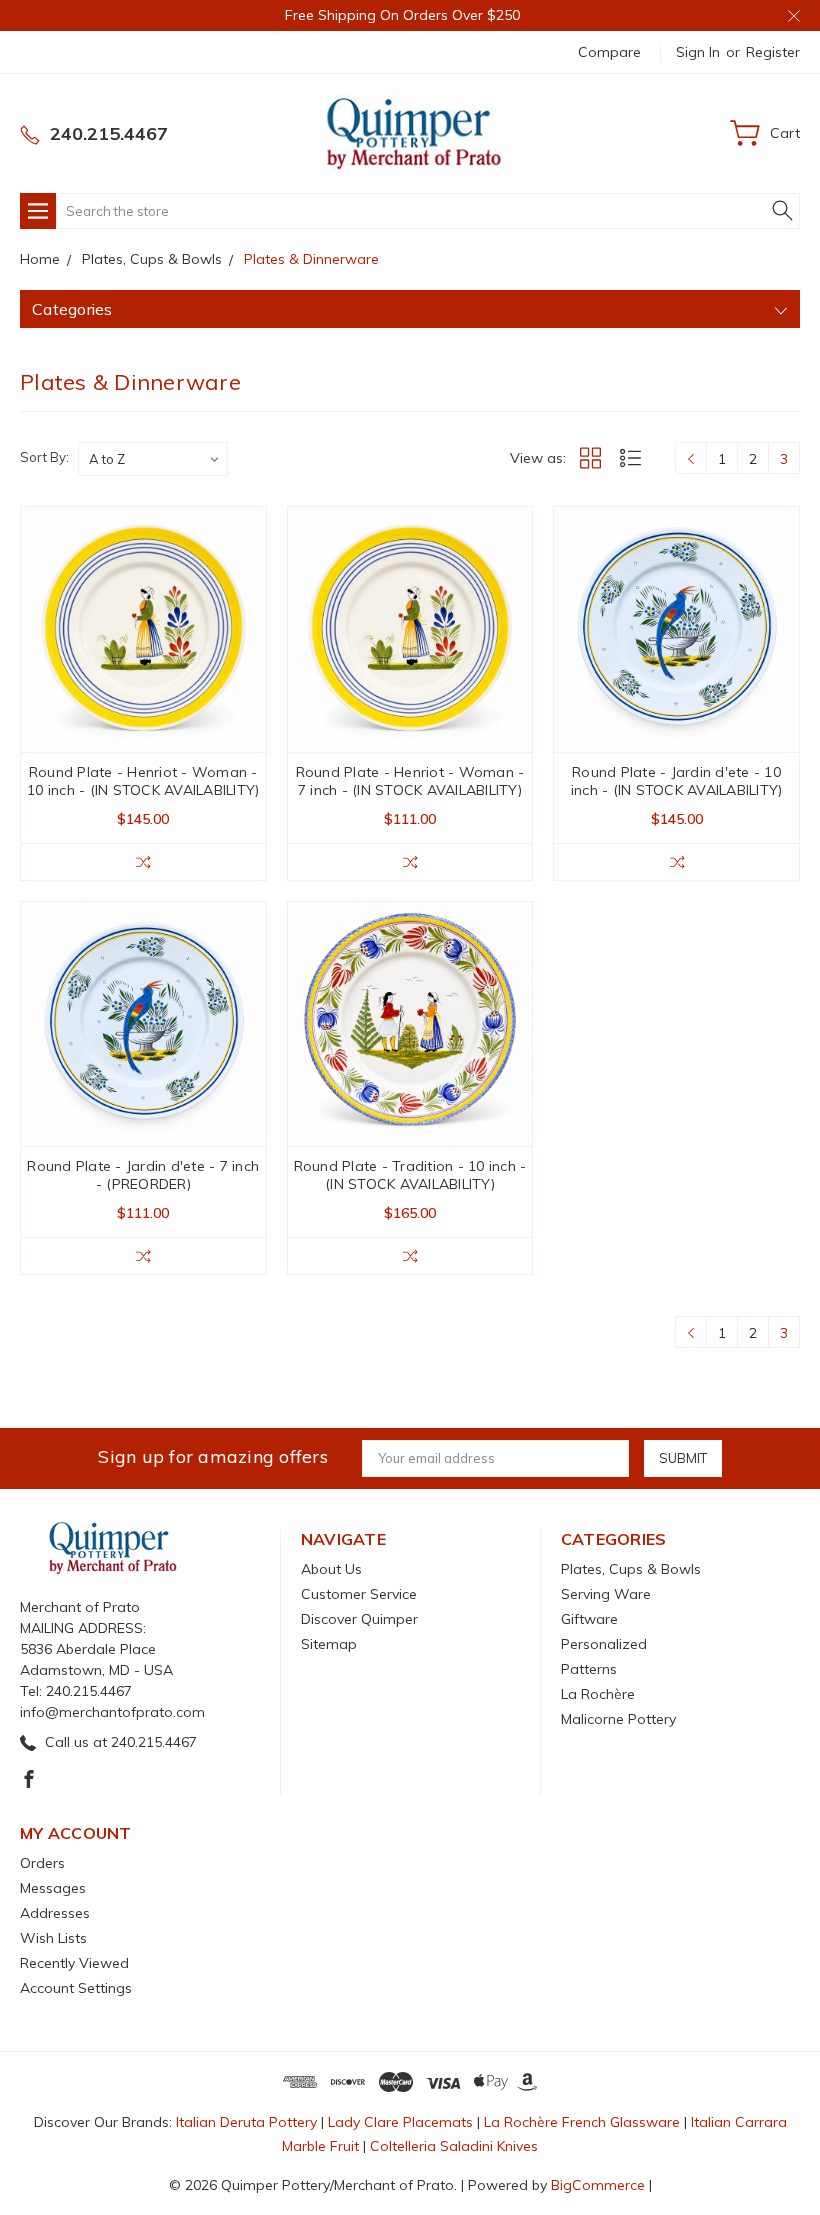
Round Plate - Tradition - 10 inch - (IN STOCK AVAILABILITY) (410, 1175)
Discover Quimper (359, 1619)
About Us (331, 1569)
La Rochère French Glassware (582, 2122)
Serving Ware (606, 1594)
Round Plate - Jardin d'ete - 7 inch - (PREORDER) (143, 1175)
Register (773, 52)
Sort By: (44, 457)
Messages (53, 1888)
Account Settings (76, 1988)
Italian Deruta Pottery (246, 2122)
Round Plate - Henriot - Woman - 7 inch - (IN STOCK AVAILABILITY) (410, 781)
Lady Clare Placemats (400, 2122)
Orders (42, 1863)
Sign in (698, 52)
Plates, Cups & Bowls (631, 1569)
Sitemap (329, 1644)
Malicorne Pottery (618, 1719)
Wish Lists (53, 1938)
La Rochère (598, 1694)
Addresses (55, 1913)
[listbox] (153, 459)
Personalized (604, 1644)
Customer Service (359, 1594)
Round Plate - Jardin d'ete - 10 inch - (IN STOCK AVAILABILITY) (677, 781)
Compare (609, 52)
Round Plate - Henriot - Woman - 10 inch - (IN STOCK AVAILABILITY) (143, 781)
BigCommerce (598, 2185)
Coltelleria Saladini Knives (454, 2146)
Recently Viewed (74, 1963)
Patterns (589, 1669)
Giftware (589, 1619)
